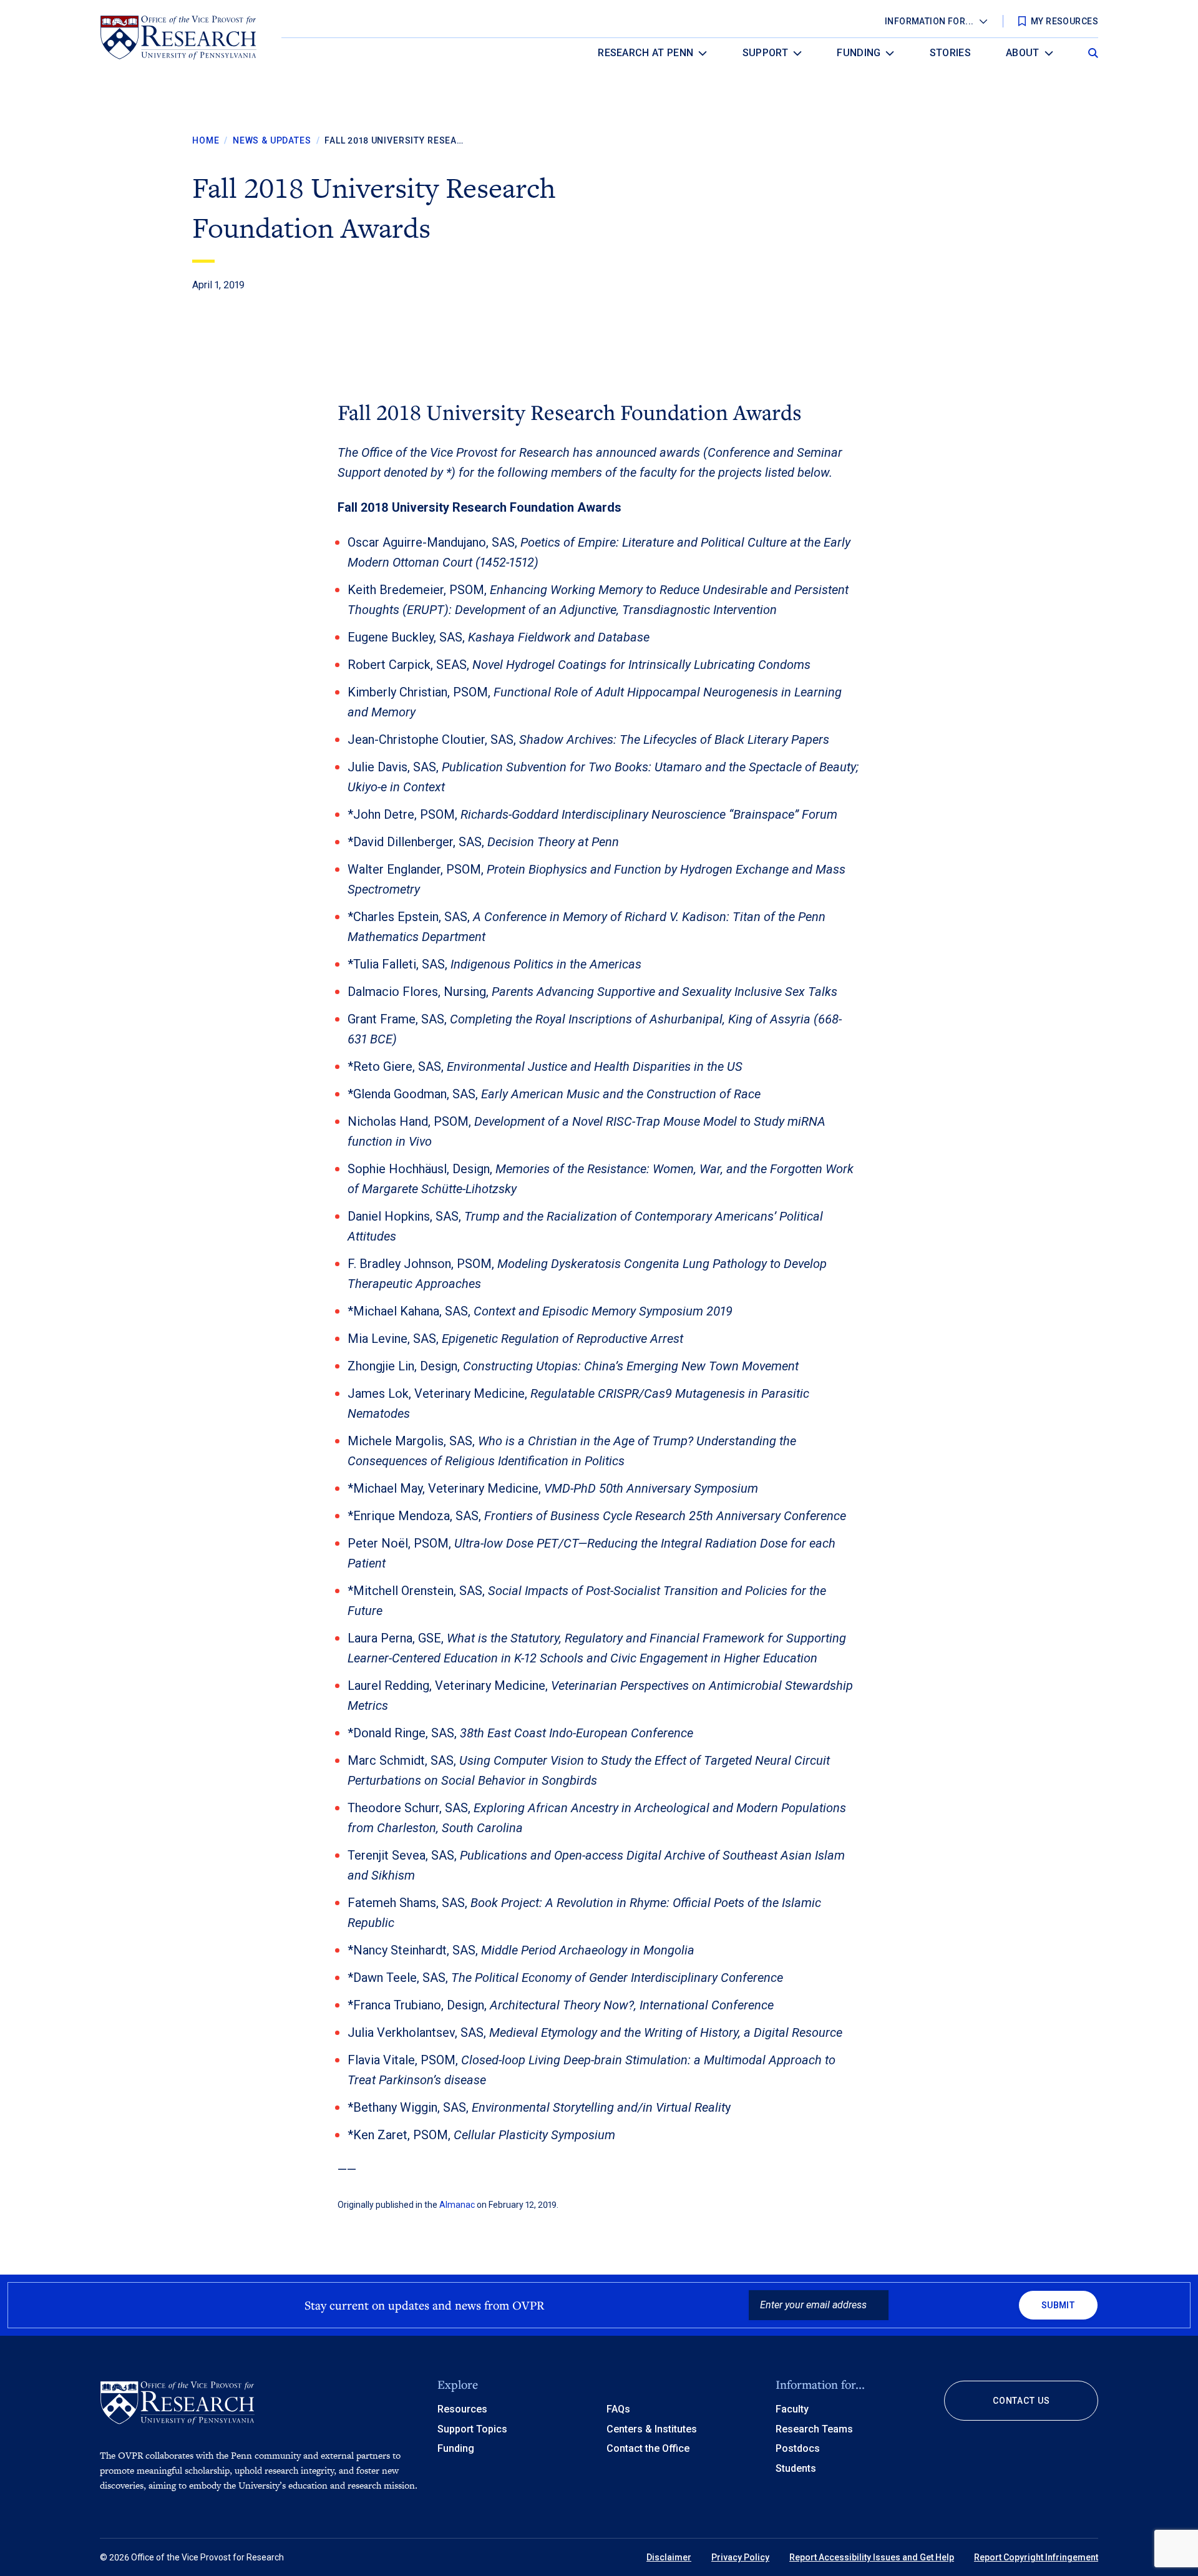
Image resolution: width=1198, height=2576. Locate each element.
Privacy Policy (740, 2557)
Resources (462, 2409)
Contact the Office (648, 2448)
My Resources (1064, 21)
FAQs (618, 2409)
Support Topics (472, 2429)
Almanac (457, 2205)
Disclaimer (669, 2557)
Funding (859, 53)
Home (206, 140)
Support (765, 53)
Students (796, 2468)
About (1023, 53)
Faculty (792, 2409)
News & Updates (272, 140)
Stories (950, 53)
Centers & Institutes (652, 2429)
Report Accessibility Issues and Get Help (872, 2557)
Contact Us (1021, 2401)
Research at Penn (645, 53)
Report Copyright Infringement (1036, 2557)
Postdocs (798, 2448)
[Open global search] (1093, 50)
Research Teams (814, 2429)
